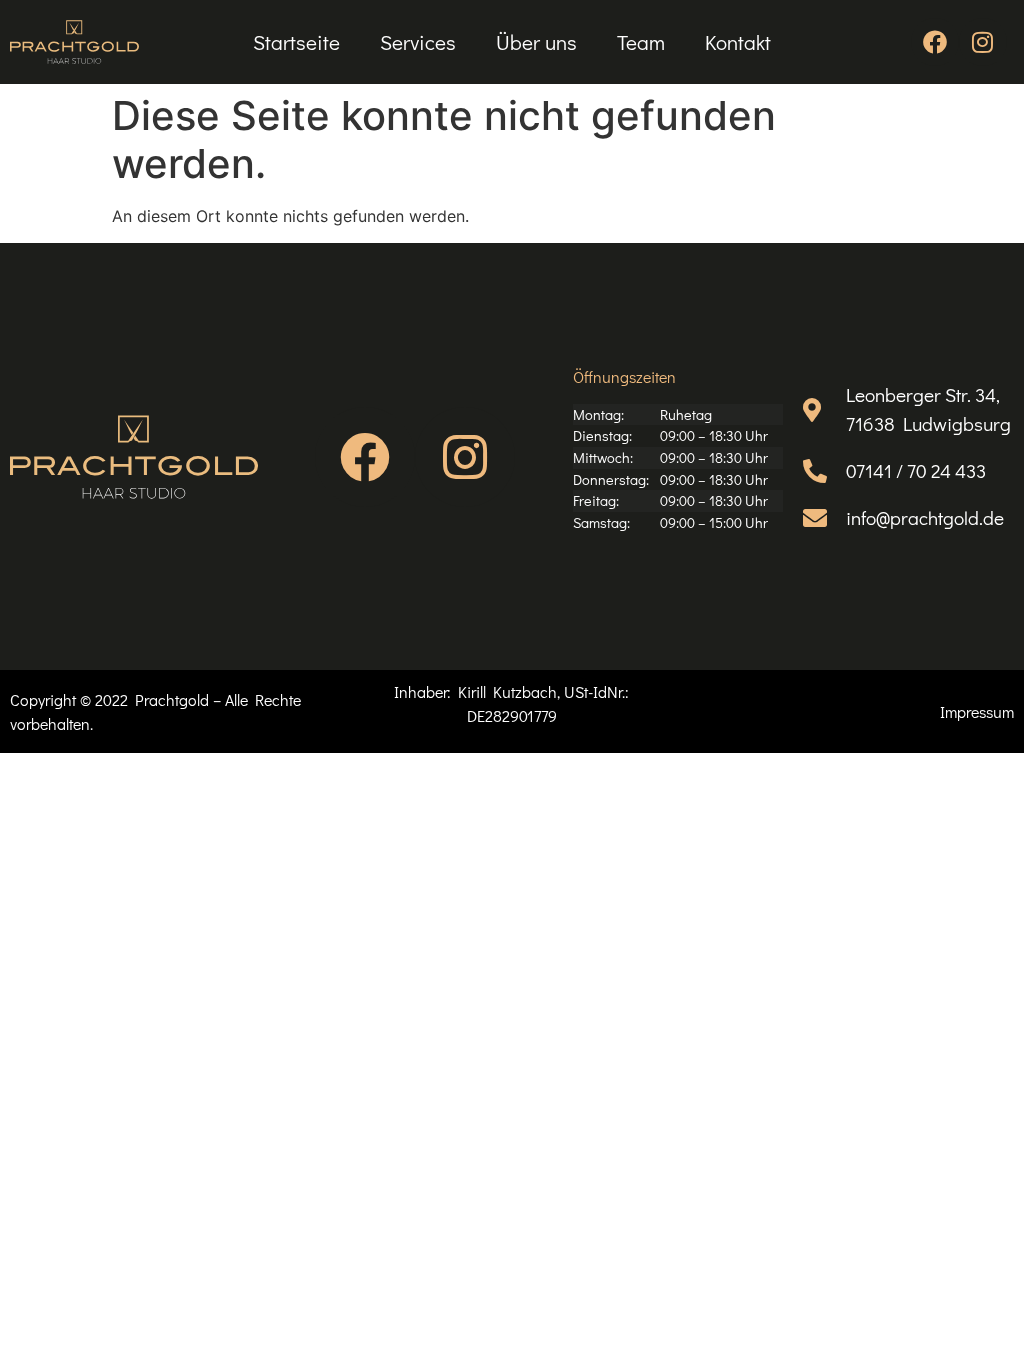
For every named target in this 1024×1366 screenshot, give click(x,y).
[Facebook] (935, 42)
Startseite (296, 42)
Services (418, 42)
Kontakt (738, 42)
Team (641, 42)
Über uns (536, 42)
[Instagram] (983, 42)
